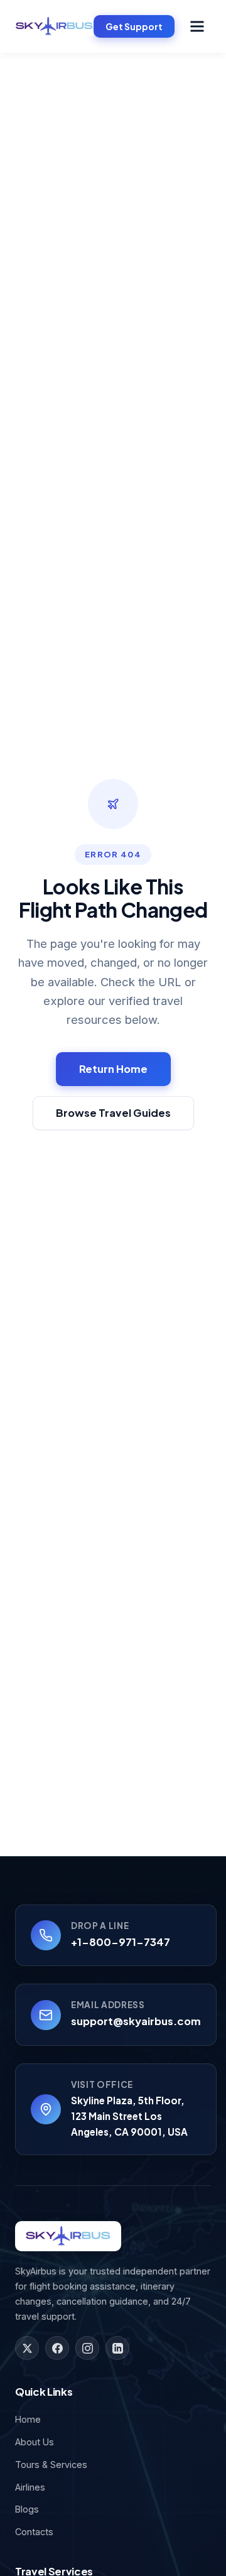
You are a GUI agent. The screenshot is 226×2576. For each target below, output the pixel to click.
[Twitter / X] (27, 2348)
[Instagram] (87, 2348)
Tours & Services (51, 2465)
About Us (35, 2442)
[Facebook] (57, 2348)
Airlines (30, 2487)
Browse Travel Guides (113, 1113)
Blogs (27, 2509)
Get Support (134, 26)
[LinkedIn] (117, 2348)
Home (28, 2419)
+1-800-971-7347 (121, 1942)
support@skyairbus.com (136, 2021)
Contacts (34, 2532)
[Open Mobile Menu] (197, 26)
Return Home (113, 1069)
